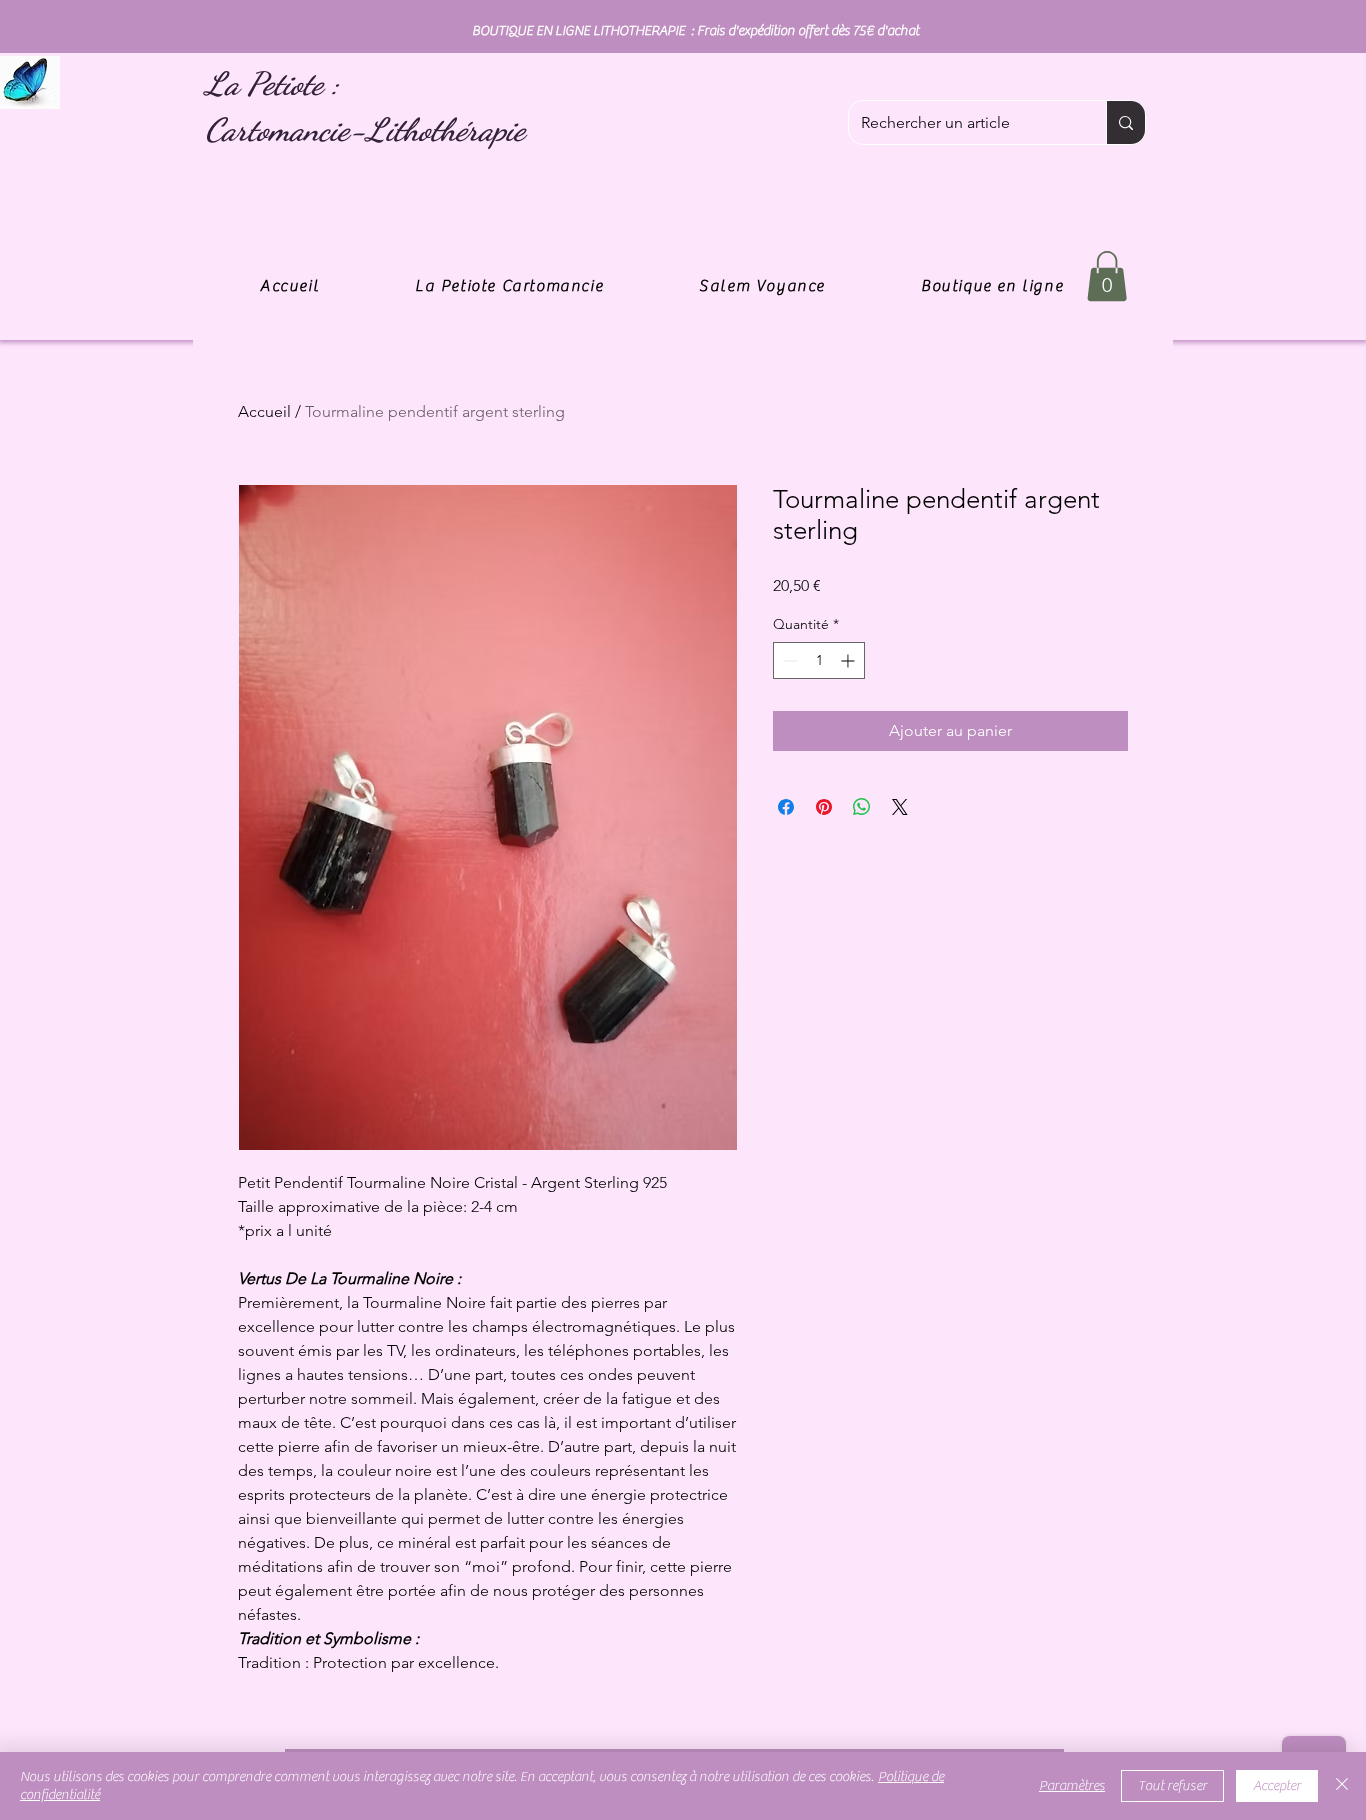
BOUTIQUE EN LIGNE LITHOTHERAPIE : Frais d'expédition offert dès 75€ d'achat (695, 31)
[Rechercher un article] (1125, 122)
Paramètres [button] (1072, 1786)
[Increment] (849, 660)
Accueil (264, 411)
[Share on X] (900, 807)
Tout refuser (1172, 1786)
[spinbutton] (819, 660)
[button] (1107, 276)
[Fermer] (1342, 1786)
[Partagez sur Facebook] (786, 807)
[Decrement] (788, 660)
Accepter (1277, 1786)
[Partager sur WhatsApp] (862, 807)
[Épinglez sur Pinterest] (824, 807)
